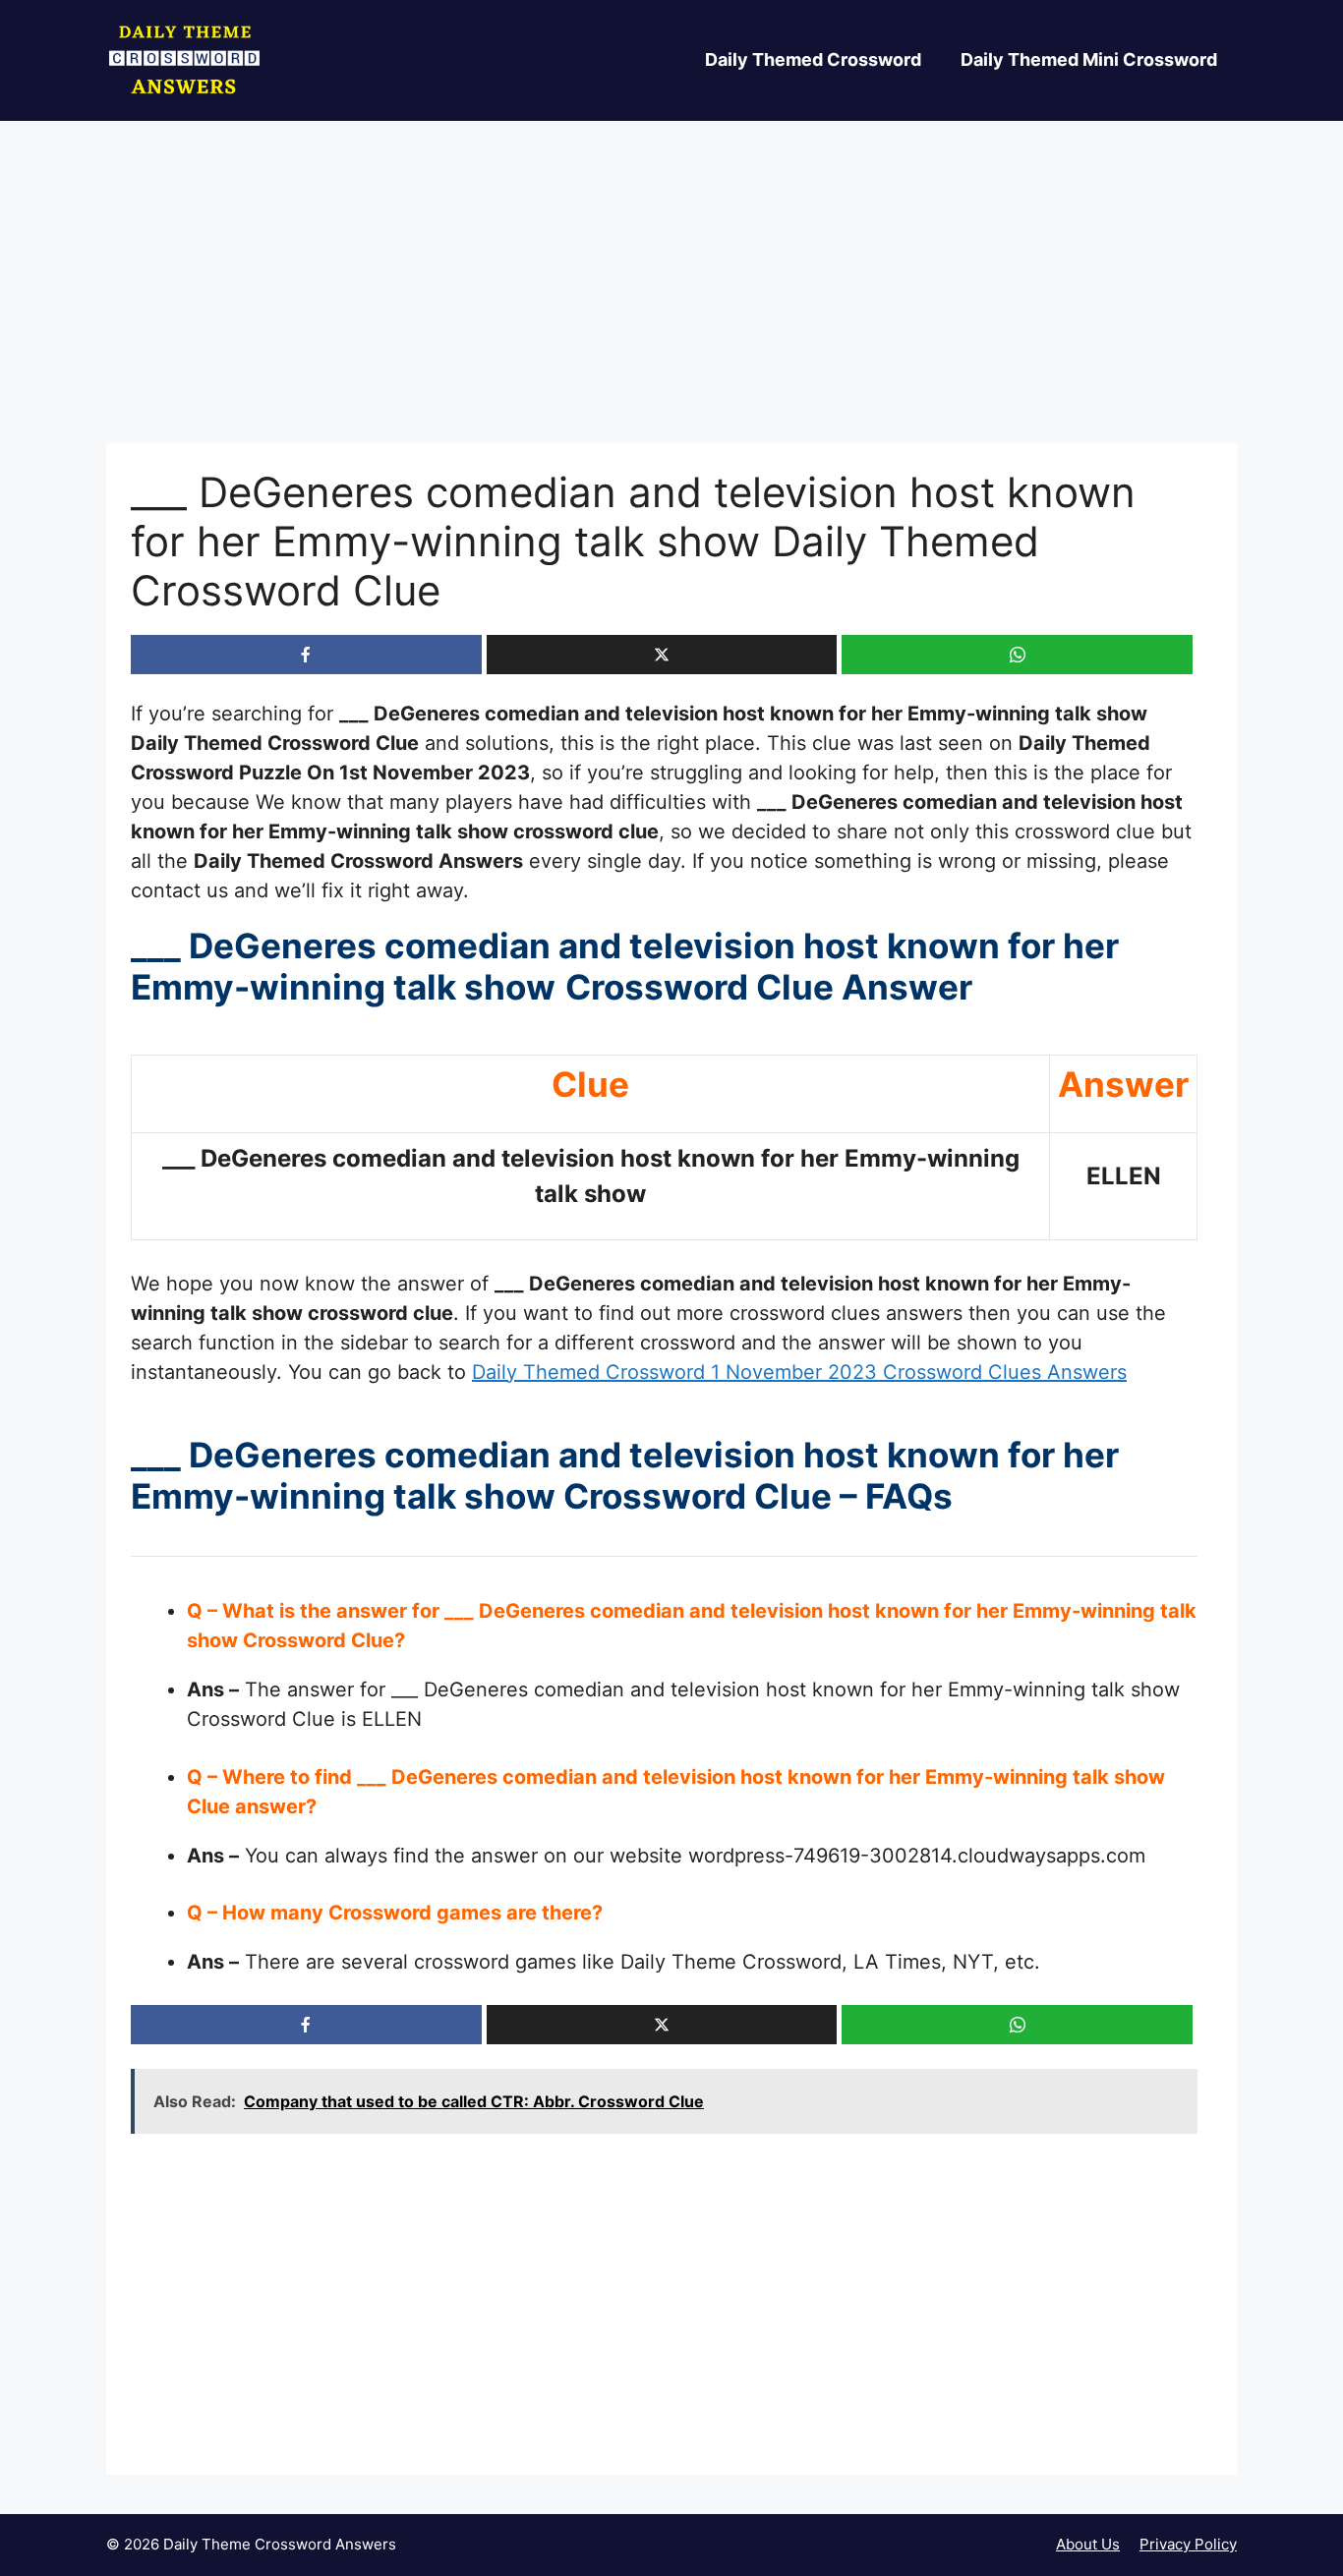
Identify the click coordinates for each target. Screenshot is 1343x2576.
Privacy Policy (1188, 2544)
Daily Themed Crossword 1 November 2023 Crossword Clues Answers (799, 1372)
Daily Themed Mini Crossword (1089, 59)
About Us (1088, 2544)
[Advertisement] (671, 298)
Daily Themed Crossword (813, 59)
